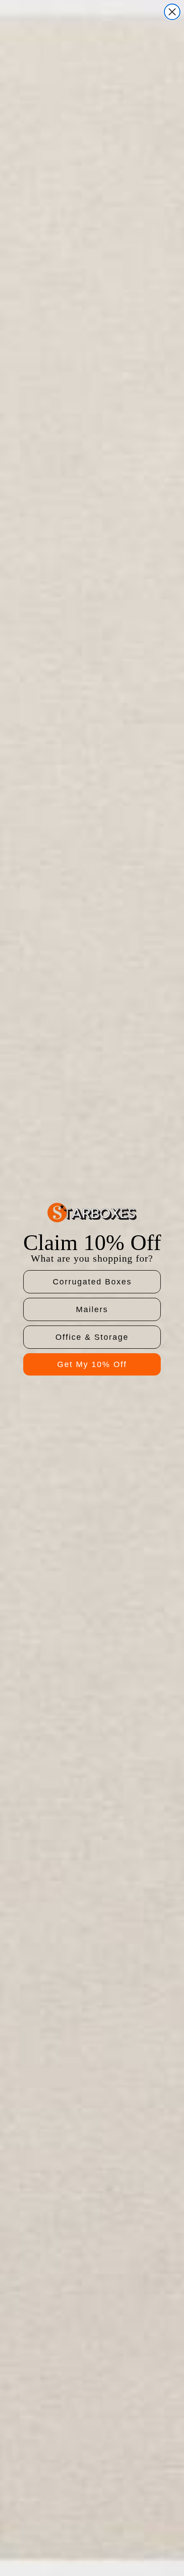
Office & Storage (92, 1337)
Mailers (92, 1309)
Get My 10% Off (92, 1364)
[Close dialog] (172, 12)
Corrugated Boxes (92, 1282)
